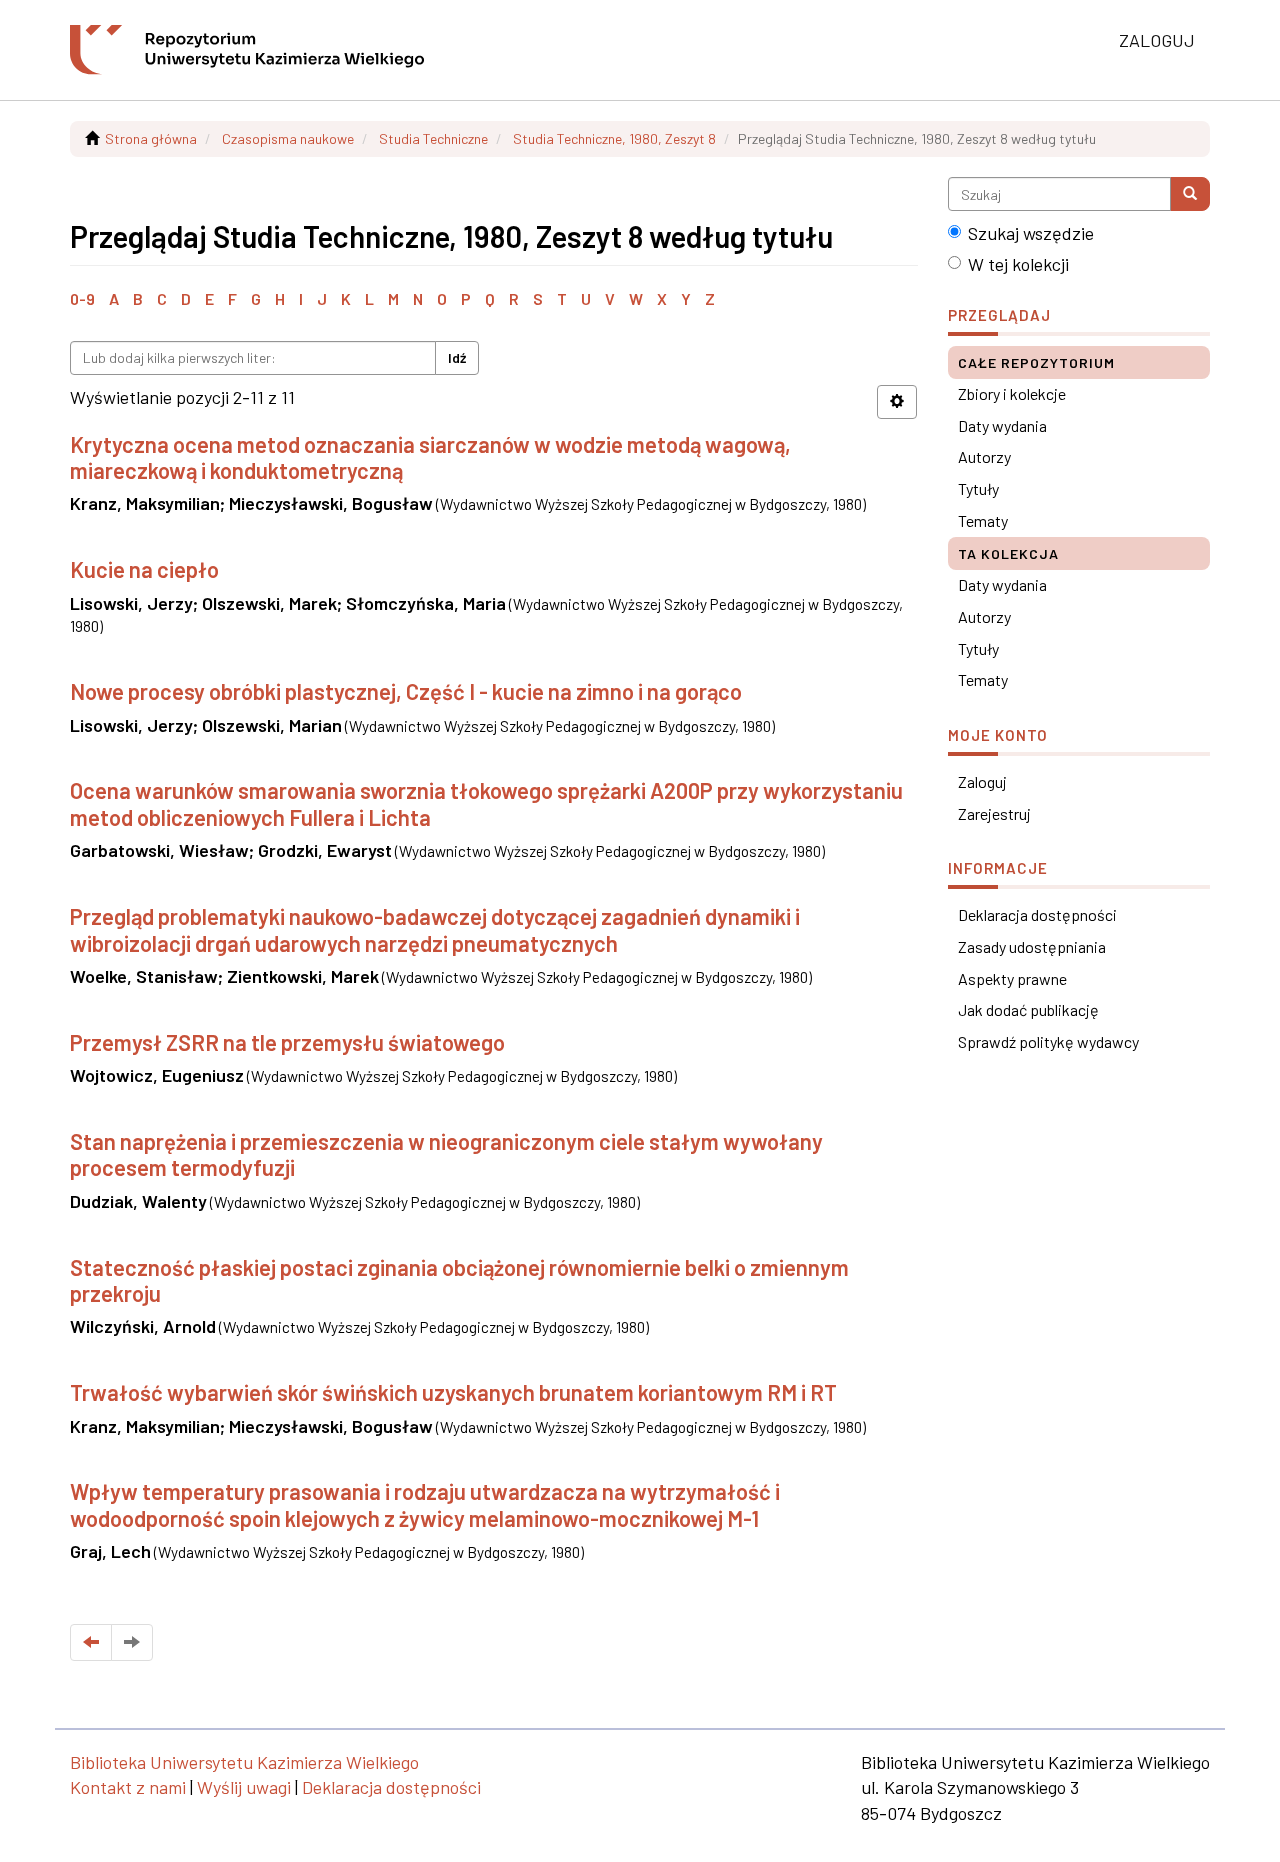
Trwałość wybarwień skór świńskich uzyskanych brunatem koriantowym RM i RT (453, 1392)
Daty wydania (1002, 425)
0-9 (82, 298)
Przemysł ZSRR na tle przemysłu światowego (287, 1042)
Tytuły (978, 488)
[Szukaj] (1190, 194)
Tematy (983, 520)
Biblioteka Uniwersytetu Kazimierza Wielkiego (244, 1762)
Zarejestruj (994, 813)
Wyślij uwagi (244, 1787)
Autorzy (984, 456)
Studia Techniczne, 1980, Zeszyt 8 (614, 138)
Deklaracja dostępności (1037, 914)
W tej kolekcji (1018, 264)
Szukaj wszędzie (1031, 233)
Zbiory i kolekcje (1012, 393)
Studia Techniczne (433, 138)
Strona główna (151, 138)
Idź (457, 357)
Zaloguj (982, 781)
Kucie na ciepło (144, 569)
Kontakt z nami (128, 1787)
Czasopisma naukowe (288, 138)
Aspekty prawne (1012, 978)
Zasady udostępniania (1032, 946)
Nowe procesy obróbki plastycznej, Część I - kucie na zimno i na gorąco (406, 691)
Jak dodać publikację (1028, 1009)
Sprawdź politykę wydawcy (1048, 1041)
